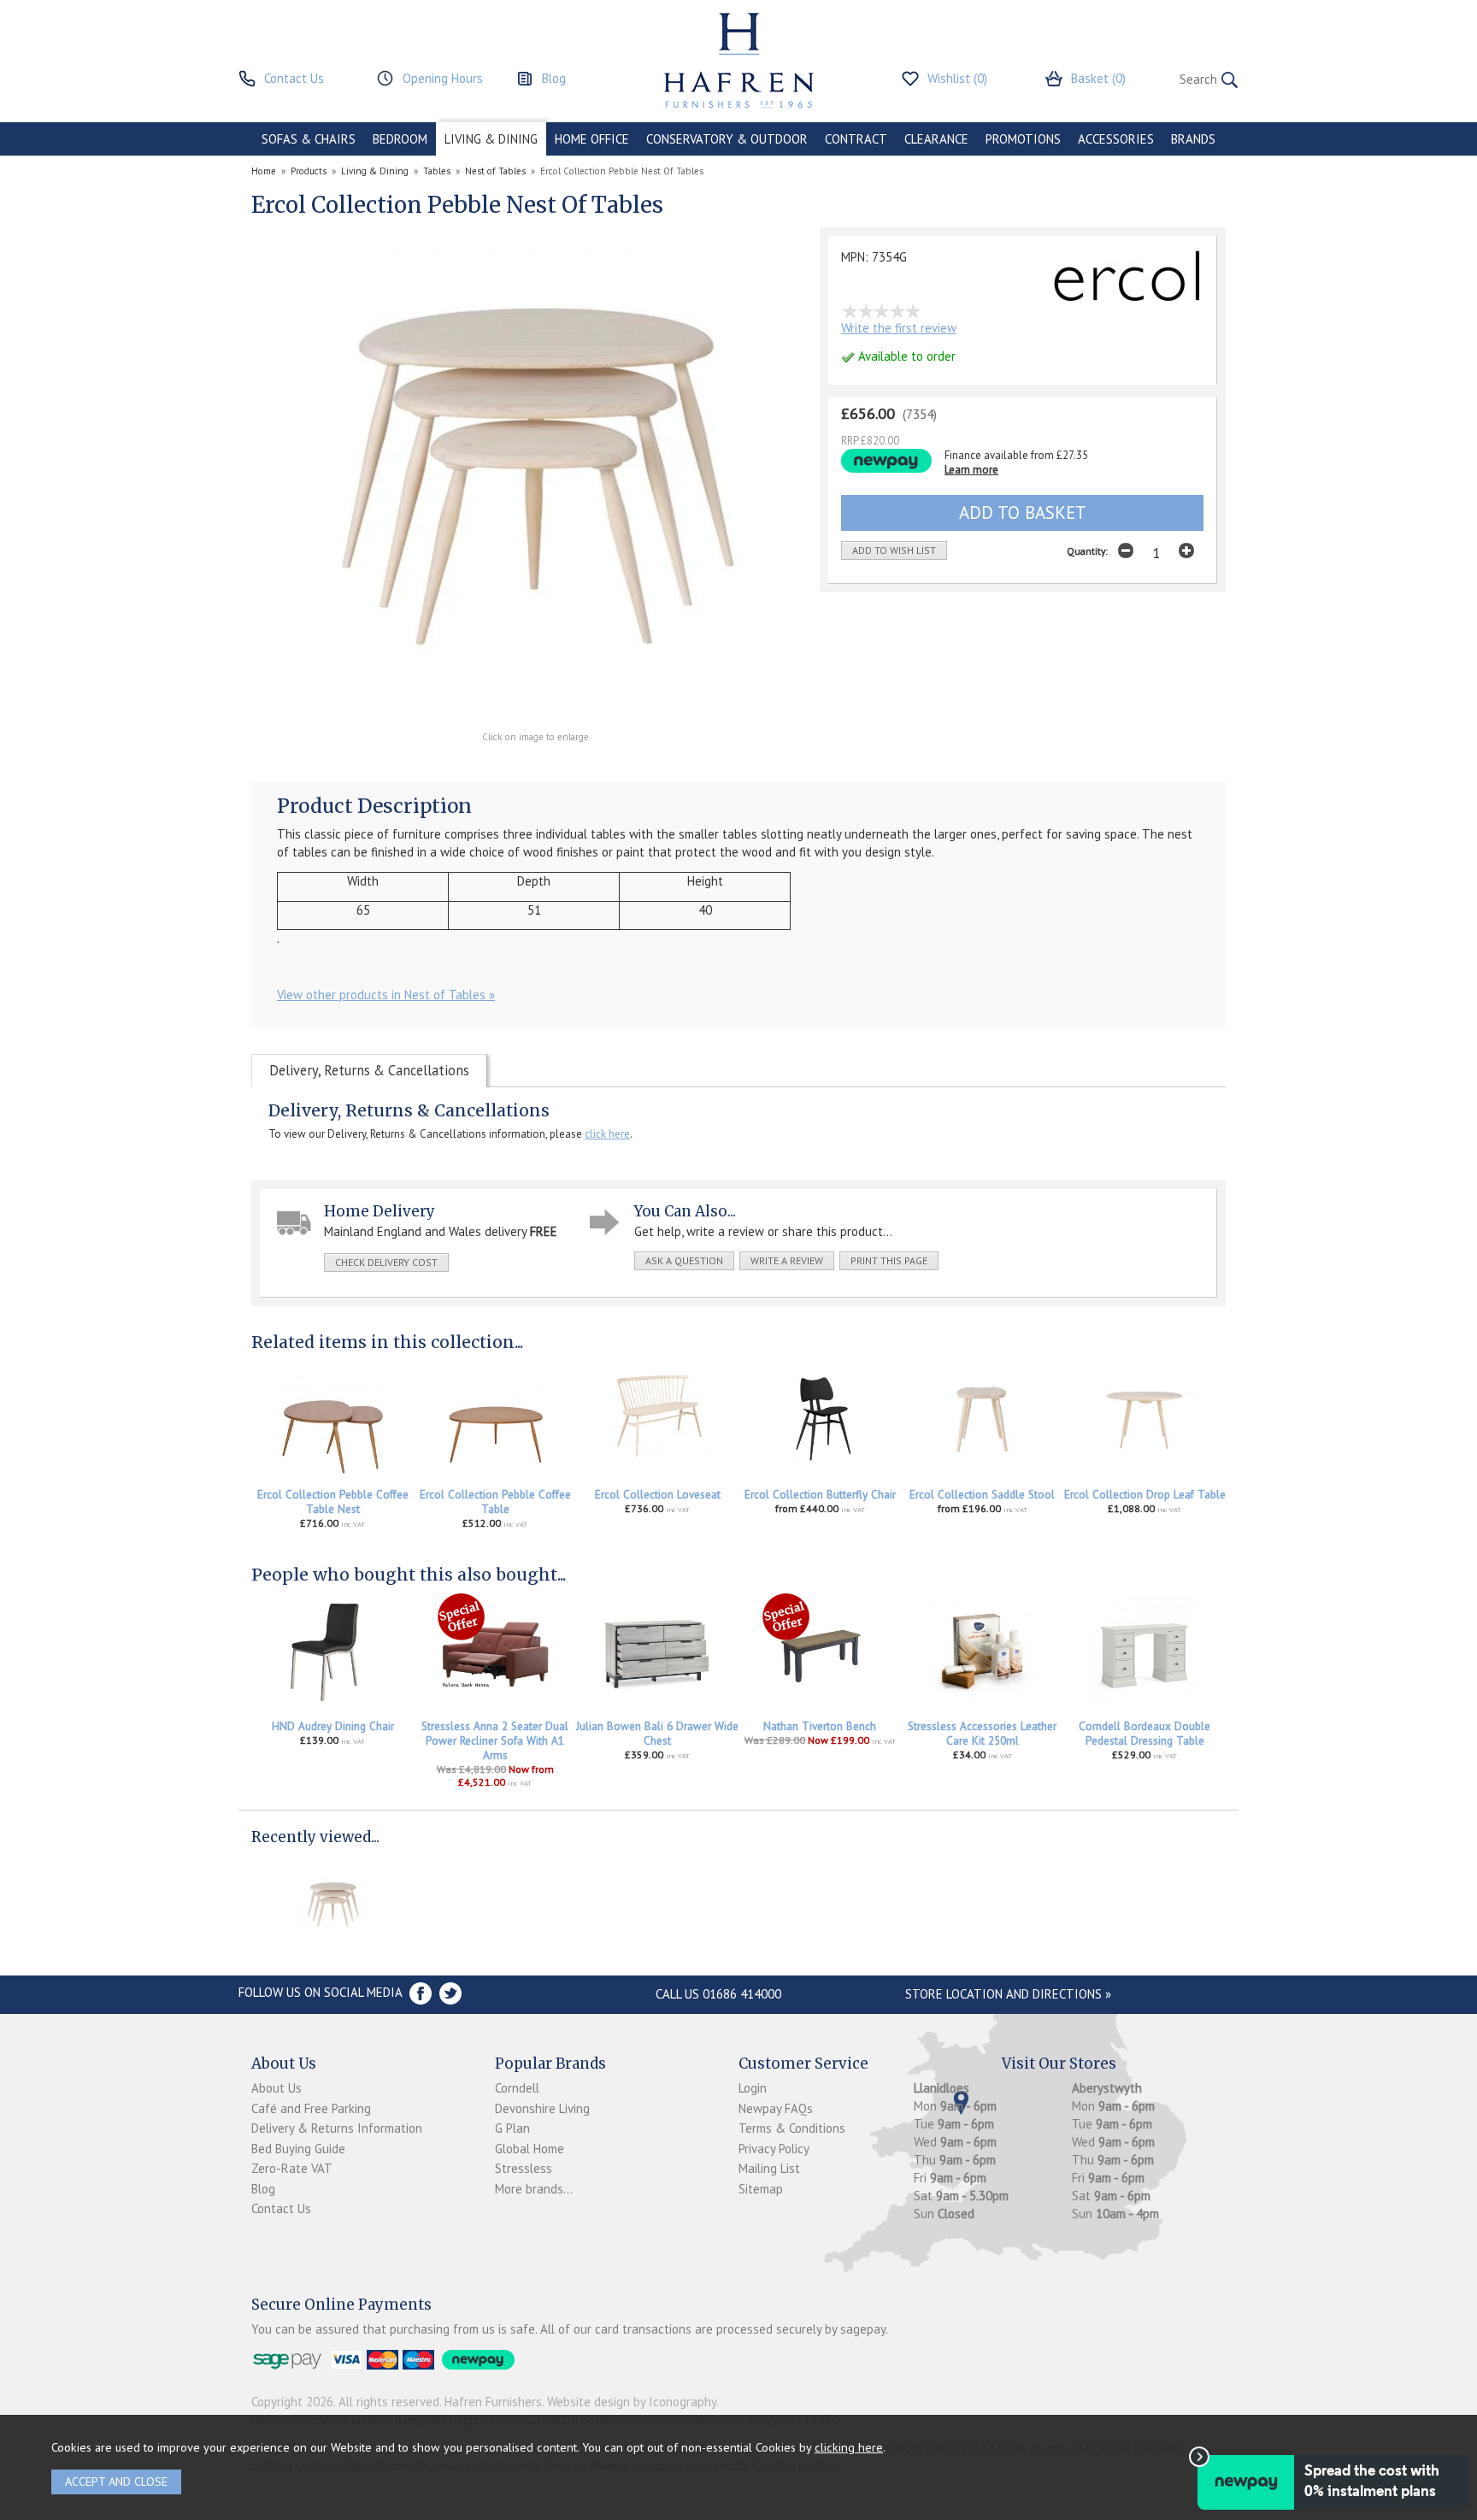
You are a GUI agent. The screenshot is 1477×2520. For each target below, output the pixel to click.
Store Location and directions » (1008, 1994)
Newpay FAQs (776, 2108)
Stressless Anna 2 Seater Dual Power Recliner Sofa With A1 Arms (495, 1741)
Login (753, 2088)
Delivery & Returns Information (337, 2128)
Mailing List (769, 2168)
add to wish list (894, 550)
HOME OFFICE (592, 139)
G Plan (512, 2128)
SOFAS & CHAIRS (309, 139)
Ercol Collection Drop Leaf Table (1145, 1495)
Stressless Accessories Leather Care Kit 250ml (982, 1734)
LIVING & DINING (491, 139)
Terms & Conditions (792, 2128)
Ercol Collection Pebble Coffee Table (495, 1502)
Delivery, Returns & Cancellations (369, 1070)
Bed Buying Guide (298, 2149)
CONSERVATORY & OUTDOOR (727, 139)
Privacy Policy (774, 2149)
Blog (263, 2189)
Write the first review (899, 328)
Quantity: (1087, 551)
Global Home (530, 2149)
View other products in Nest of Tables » (386, 995)
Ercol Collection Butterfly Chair (820, 1495)
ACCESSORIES (1116, 139)
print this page (889, 1260)
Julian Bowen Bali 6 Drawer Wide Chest (657, 1734)
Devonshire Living (542, 2108)
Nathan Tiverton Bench (820, 1726)
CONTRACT (856, 139)
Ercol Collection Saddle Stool (982, 1495)
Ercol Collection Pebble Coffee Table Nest (333, 1502)
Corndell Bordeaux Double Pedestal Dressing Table (1145, 1734)
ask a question (684, 1260)
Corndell (517, 2088)
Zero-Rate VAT (292, 2168)
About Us (277, 2088)
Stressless (524, 2168)
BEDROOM (400, 139)
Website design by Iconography (632, 2402)
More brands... (534, 2189)
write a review (787, 1260)
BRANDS (1193, 139)
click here (607, 1134)
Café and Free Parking (311, 2108)
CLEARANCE (936, 139)
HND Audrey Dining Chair (333, 1726)
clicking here (849, 2447)
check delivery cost (386, 1262)
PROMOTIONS (1023, 139)
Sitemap (761, 2189)
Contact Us (281, 2208)
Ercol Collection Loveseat (658, 1495)
